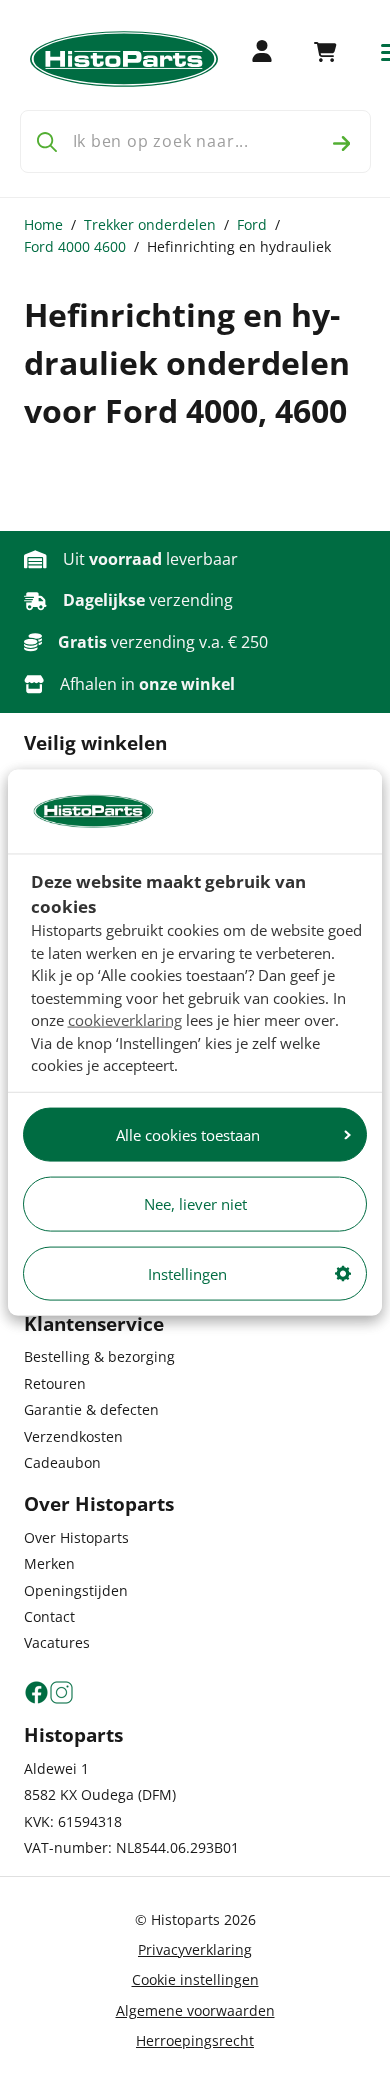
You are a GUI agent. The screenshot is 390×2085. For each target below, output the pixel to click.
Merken (49, 1563)
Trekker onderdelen (150, 224)
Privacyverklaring (195, 1949)
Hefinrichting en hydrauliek (239, 246)
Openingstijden (76, 1590)
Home (43, 224)
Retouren (55, 1383)
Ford (252, 224)
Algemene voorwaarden (195, 2010)
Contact (49, 1616)
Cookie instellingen (195, 1979)
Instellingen (187, 1273)
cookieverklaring (125, 1020)
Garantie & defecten (91, 1409)
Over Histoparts (76, 1537)
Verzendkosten (73, 1436)
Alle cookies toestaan (188, 1134)
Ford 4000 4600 (75, 246)
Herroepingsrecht (195, 2040)
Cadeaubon (62, 1462)
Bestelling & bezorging (99, 1356)
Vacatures (57, 1642)
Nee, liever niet (195, 1204)
